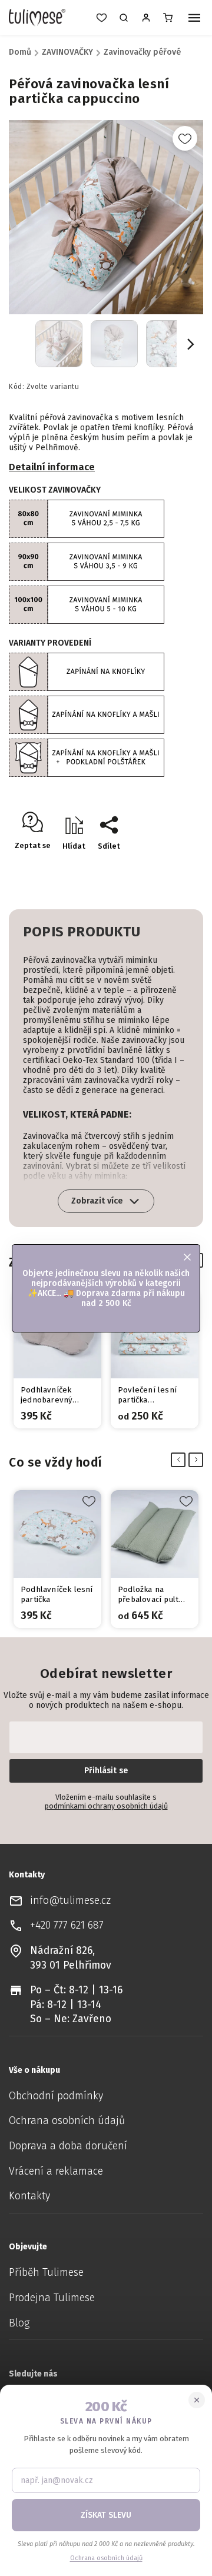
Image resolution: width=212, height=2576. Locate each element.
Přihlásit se (106, 1771)
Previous (180, 1460)
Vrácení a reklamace (56, 2171)
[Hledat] (124, 18)
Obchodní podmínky (56, 2096)
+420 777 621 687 (67, 1925)
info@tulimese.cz (70, 1901)
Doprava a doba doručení (68, 2146)
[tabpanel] (57, 1360)
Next (198, 1460)
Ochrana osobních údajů (67, 2121)
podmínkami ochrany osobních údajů (106, 1806)
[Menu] (194, 19)
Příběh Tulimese (46, 2273)
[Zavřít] (197, 2400)
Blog (19, 2323)
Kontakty (29, 2196)
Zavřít (168, 867)
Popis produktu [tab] (82, 932)
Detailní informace (52, 467)
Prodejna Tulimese (52, 2298)
